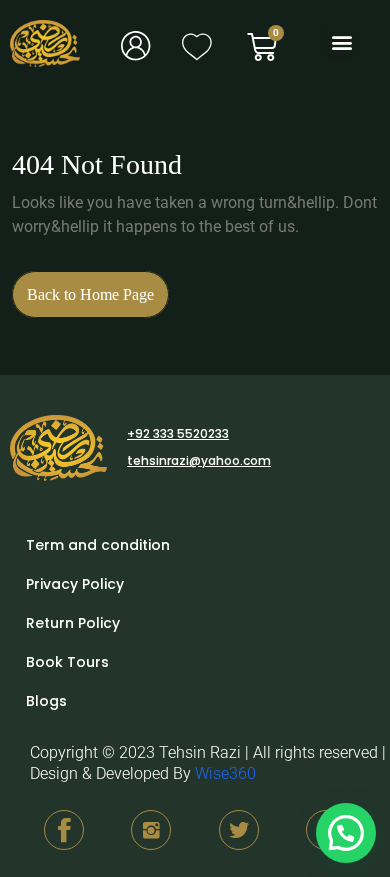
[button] (341, 42)
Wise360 (225, 773)
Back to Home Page (98, 287)
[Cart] (262, 47)
